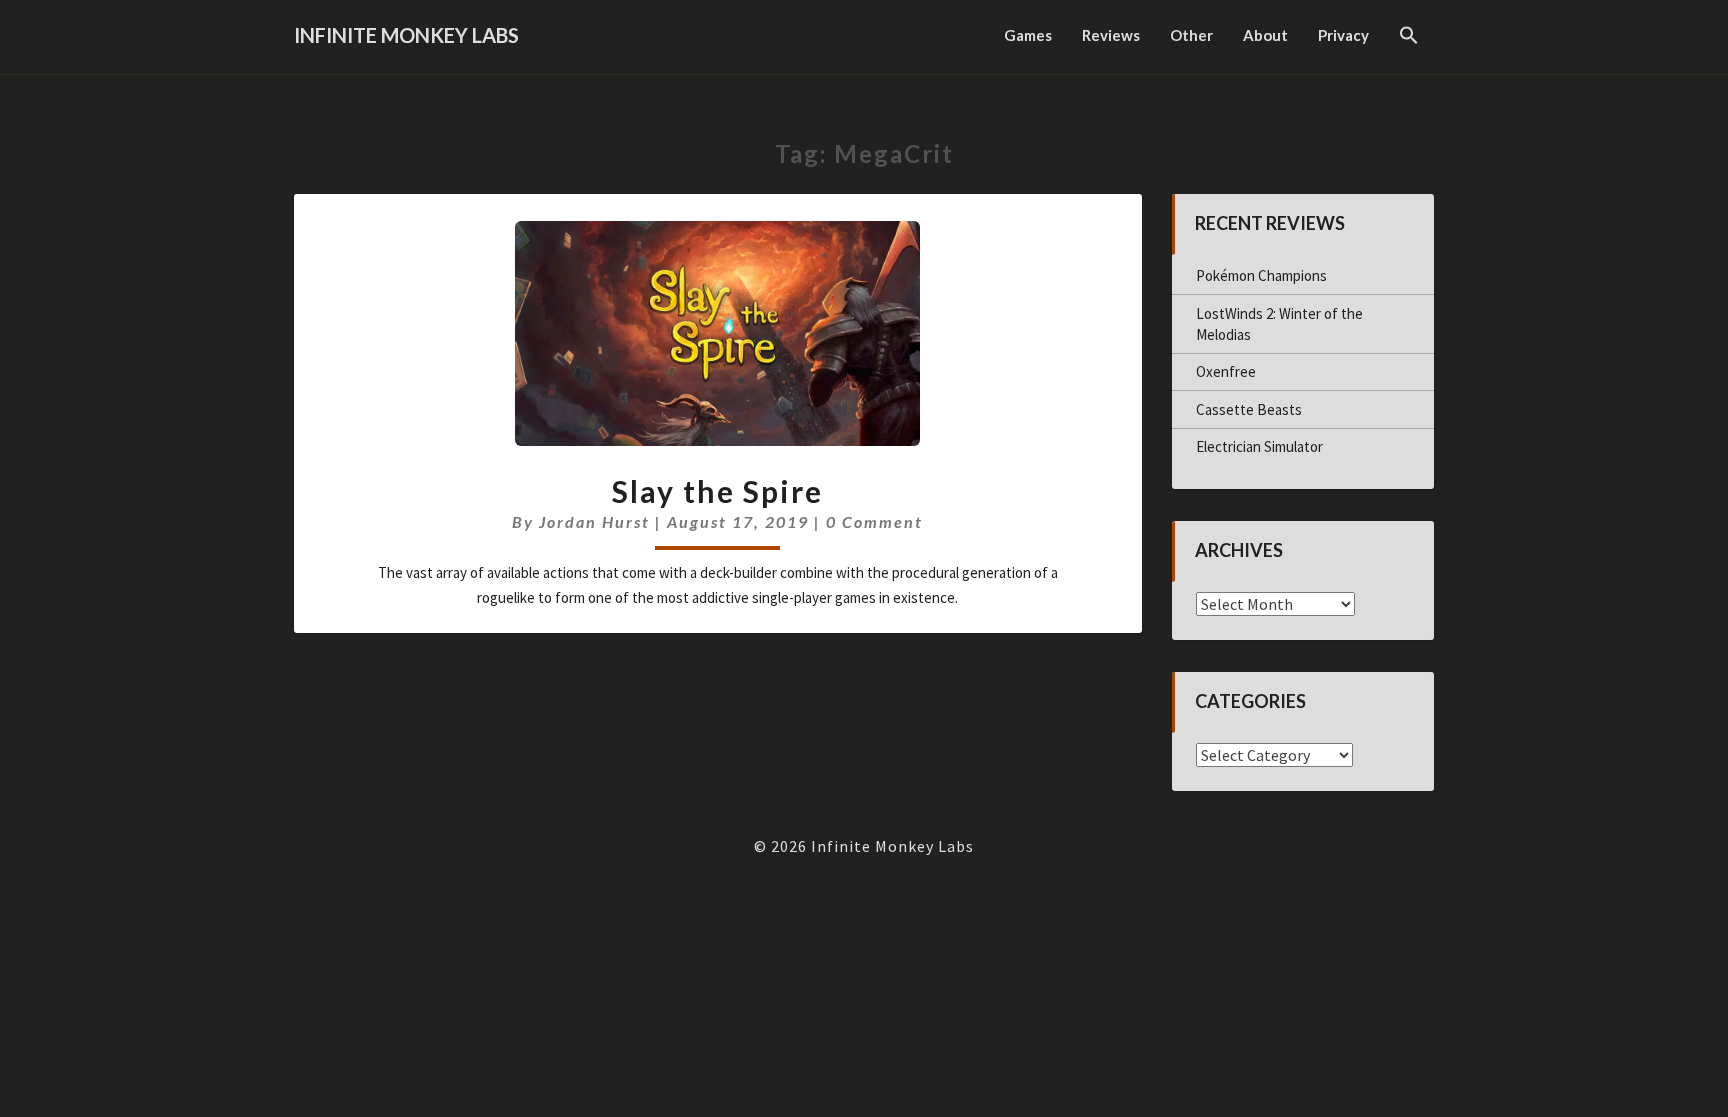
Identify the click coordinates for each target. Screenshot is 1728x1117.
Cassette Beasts (1249, 409)
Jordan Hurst (594, 521)
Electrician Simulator (1259, 446)
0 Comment (874, 521)
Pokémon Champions (1261, 275)
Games (1028, 35)
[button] (1409, 37)
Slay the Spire (717, 491)
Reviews (1111, 35)
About (1265, 35)
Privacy (1343, 35)
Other (1191, 35)
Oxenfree (1226, 371)
